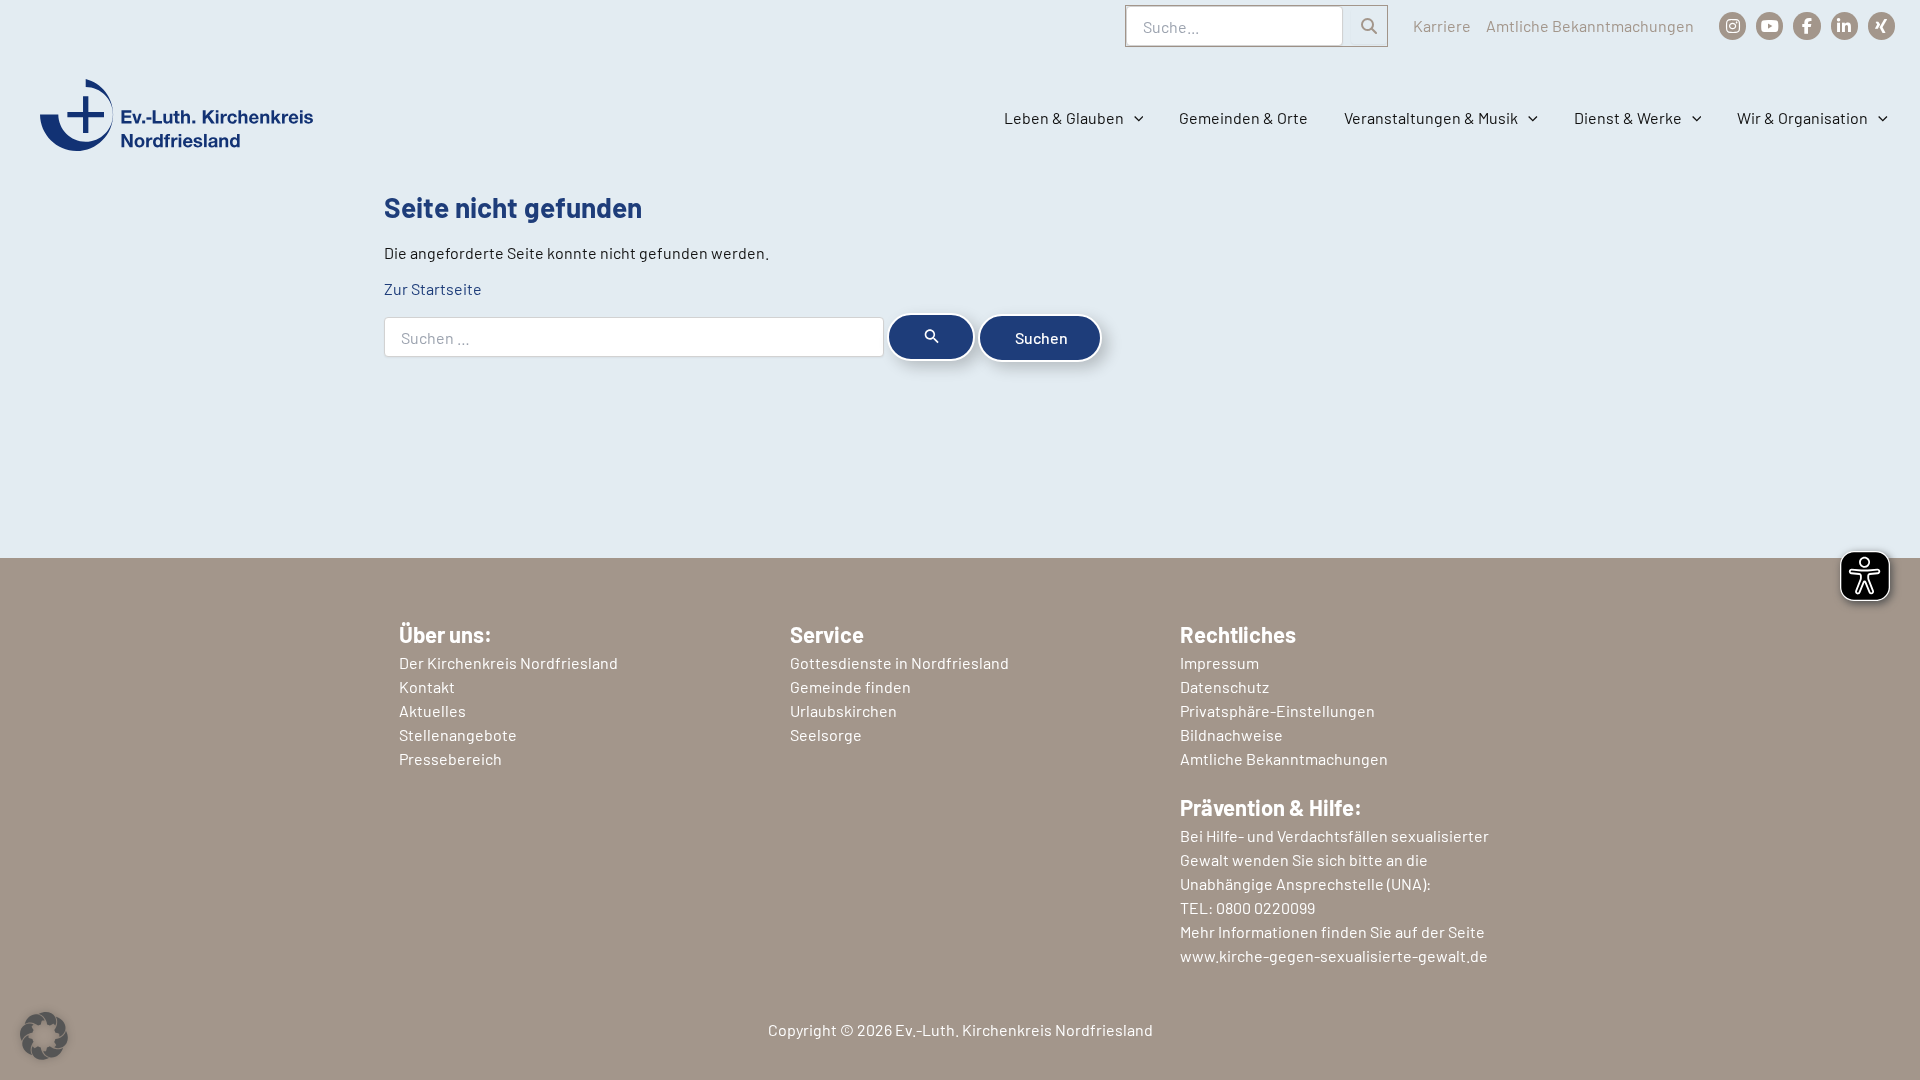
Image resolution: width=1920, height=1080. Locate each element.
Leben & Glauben (1064, 117)
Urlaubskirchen (843, 710)
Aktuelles (432, 710)
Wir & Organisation (1802, 117)
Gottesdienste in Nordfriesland (899, 662)
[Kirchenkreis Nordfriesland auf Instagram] (1732, 25)
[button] (1134, 118)
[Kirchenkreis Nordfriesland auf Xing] (1881, 25)
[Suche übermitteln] (931, 337)
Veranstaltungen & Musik (1431, 117)
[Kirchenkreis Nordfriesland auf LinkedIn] (1844, 25)
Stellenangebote (458, 734)
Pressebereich (450, 758)
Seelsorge (826, 734)
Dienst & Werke (1628, 117)
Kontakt (427, 686)
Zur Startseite (433, 288)
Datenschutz (1224, 686)
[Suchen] (1369, 26)
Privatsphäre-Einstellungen (1277, 710)
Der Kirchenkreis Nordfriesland (508, 662)
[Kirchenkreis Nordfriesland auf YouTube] (1769, 25)
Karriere (1442, 25)
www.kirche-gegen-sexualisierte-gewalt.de (1334, 955)
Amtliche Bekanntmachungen (1590, 25)
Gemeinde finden (850, 686)
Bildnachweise (1231, 734)
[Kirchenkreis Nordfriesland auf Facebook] (1806, 25)
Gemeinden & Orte (1243, 117)
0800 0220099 (1265, 907)
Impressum (1219, 662)
